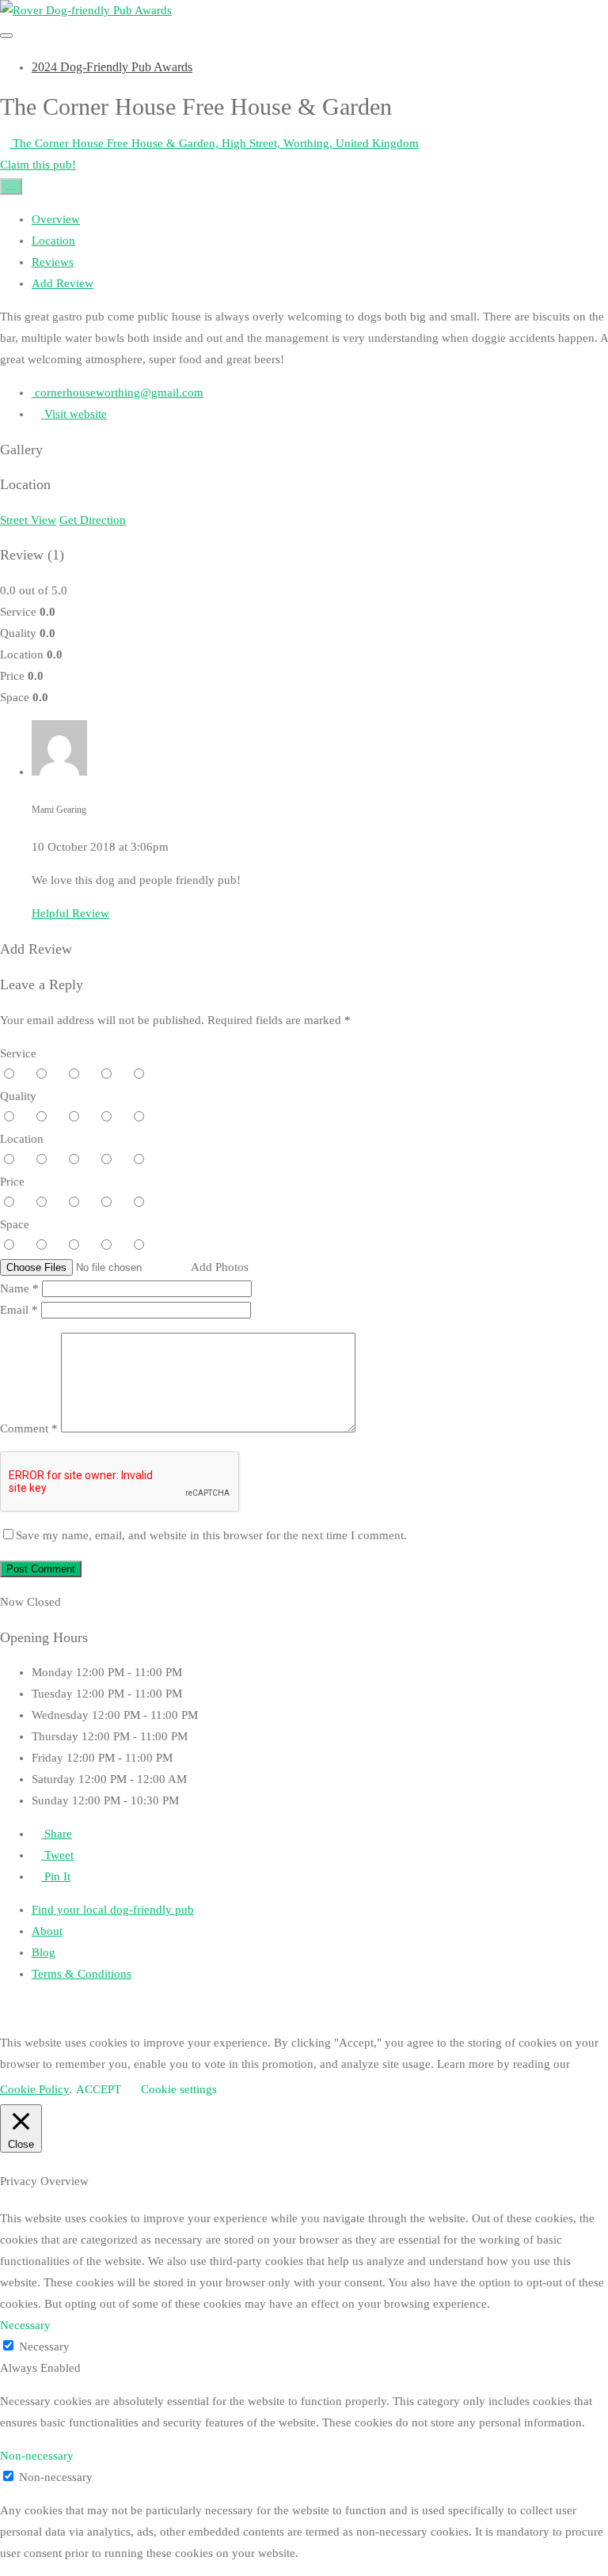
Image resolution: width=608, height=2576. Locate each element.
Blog (44, 1952)
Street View (28, 520)
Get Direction (93, 520)
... (11, 186)
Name (19, 1288)
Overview (56, 219)
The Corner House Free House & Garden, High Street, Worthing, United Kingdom (214, 143)
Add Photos (220, 1267)
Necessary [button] (25, 2325)
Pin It (56, 1876)
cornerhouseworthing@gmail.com (118, 393)
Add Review (63, 283)
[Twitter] (320, 2009)
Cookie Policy (34, 2089)
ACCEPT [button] (99, 2089)
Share (57, 1834)
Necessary (44, 2346)
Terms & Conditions (82, 1974)
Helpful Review (70, 913)
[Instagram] (351, 2009)
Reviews (53, 262)
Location (53, 241)
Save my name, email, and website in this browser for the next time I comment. (211, 1535)
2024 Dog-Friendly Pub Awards (112, 67)
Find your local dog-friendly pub (113, 1910)
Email (19, 1310)
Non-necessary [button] (37, 2456)
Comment (29, 1428)
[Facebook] (289, 2009)
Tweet (57, 1855)
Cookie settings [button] (179, 2089)
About (47, 1931)
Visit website (74, 414)
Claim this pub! (38, 165)
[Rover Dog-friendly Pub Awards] (86, 10)
